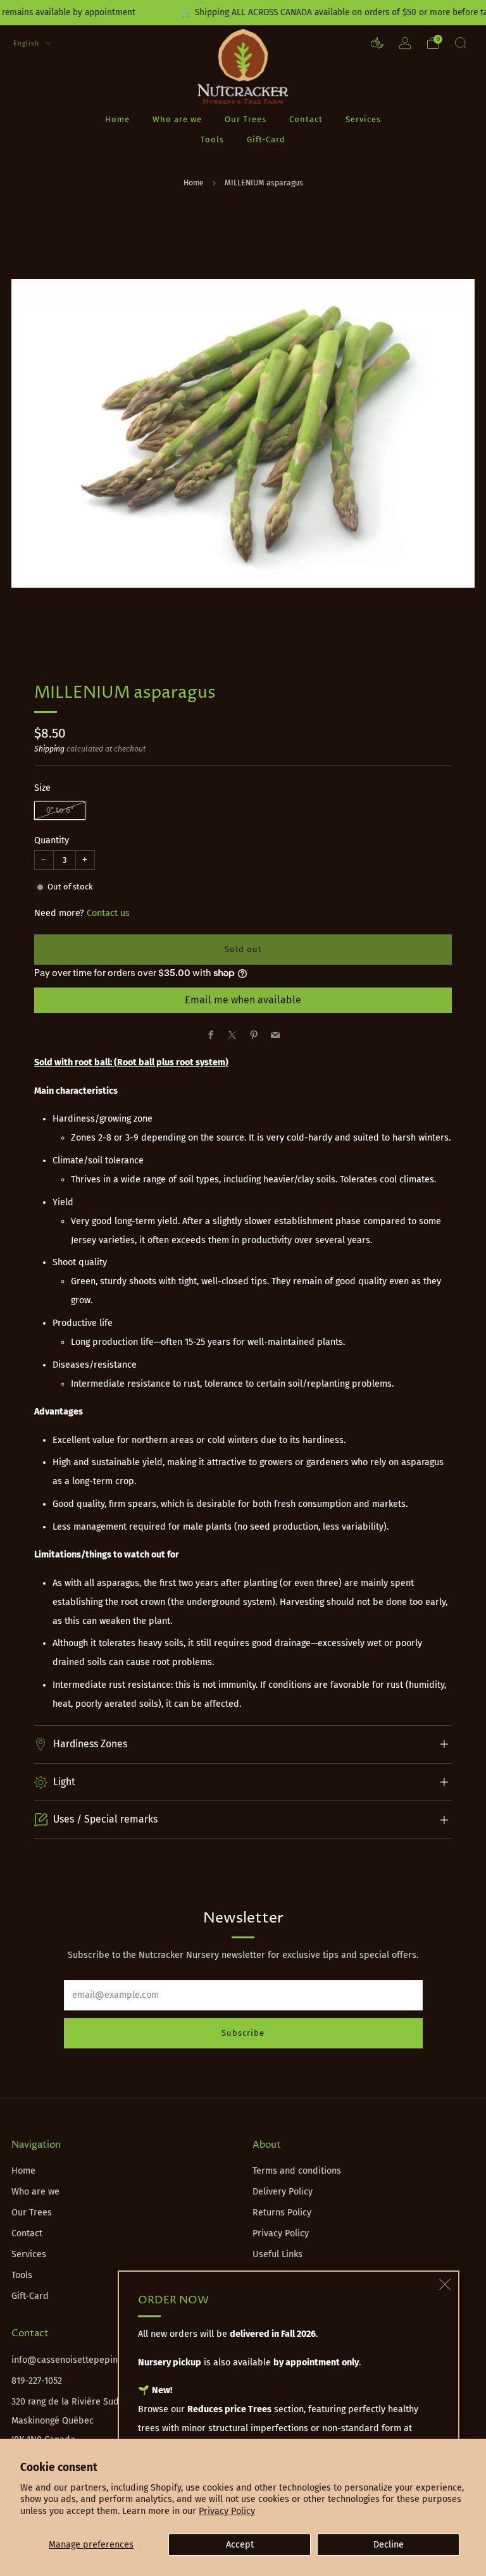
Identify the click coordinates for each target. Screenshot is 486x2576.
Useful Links (277, 2254)
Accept (240, 2545)
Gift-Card (266, 139)
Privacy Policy (227, 2511)
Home (117, 119)
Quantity (52, 840)
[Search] (461, 43)
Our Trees (246, 119)
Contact (306, 119)
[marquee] (243, 13)
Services (363, 119)
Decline (389, 2545)
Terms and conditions (297, 2171)
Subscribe (243, 2033)
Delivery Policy (283, 2192)
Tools (212, 139)
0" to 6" (60, 810)
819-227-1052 (37, 2381)
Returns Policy (282, 2213)
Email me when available (243, 1000)
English (28, 43)
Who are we (177, 119)
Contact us (108, 913)
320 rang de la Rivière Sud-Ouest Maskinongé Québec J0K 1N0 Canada (79, 2421)
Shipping (49, 749)
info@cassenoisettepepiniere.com (82, 2360)
